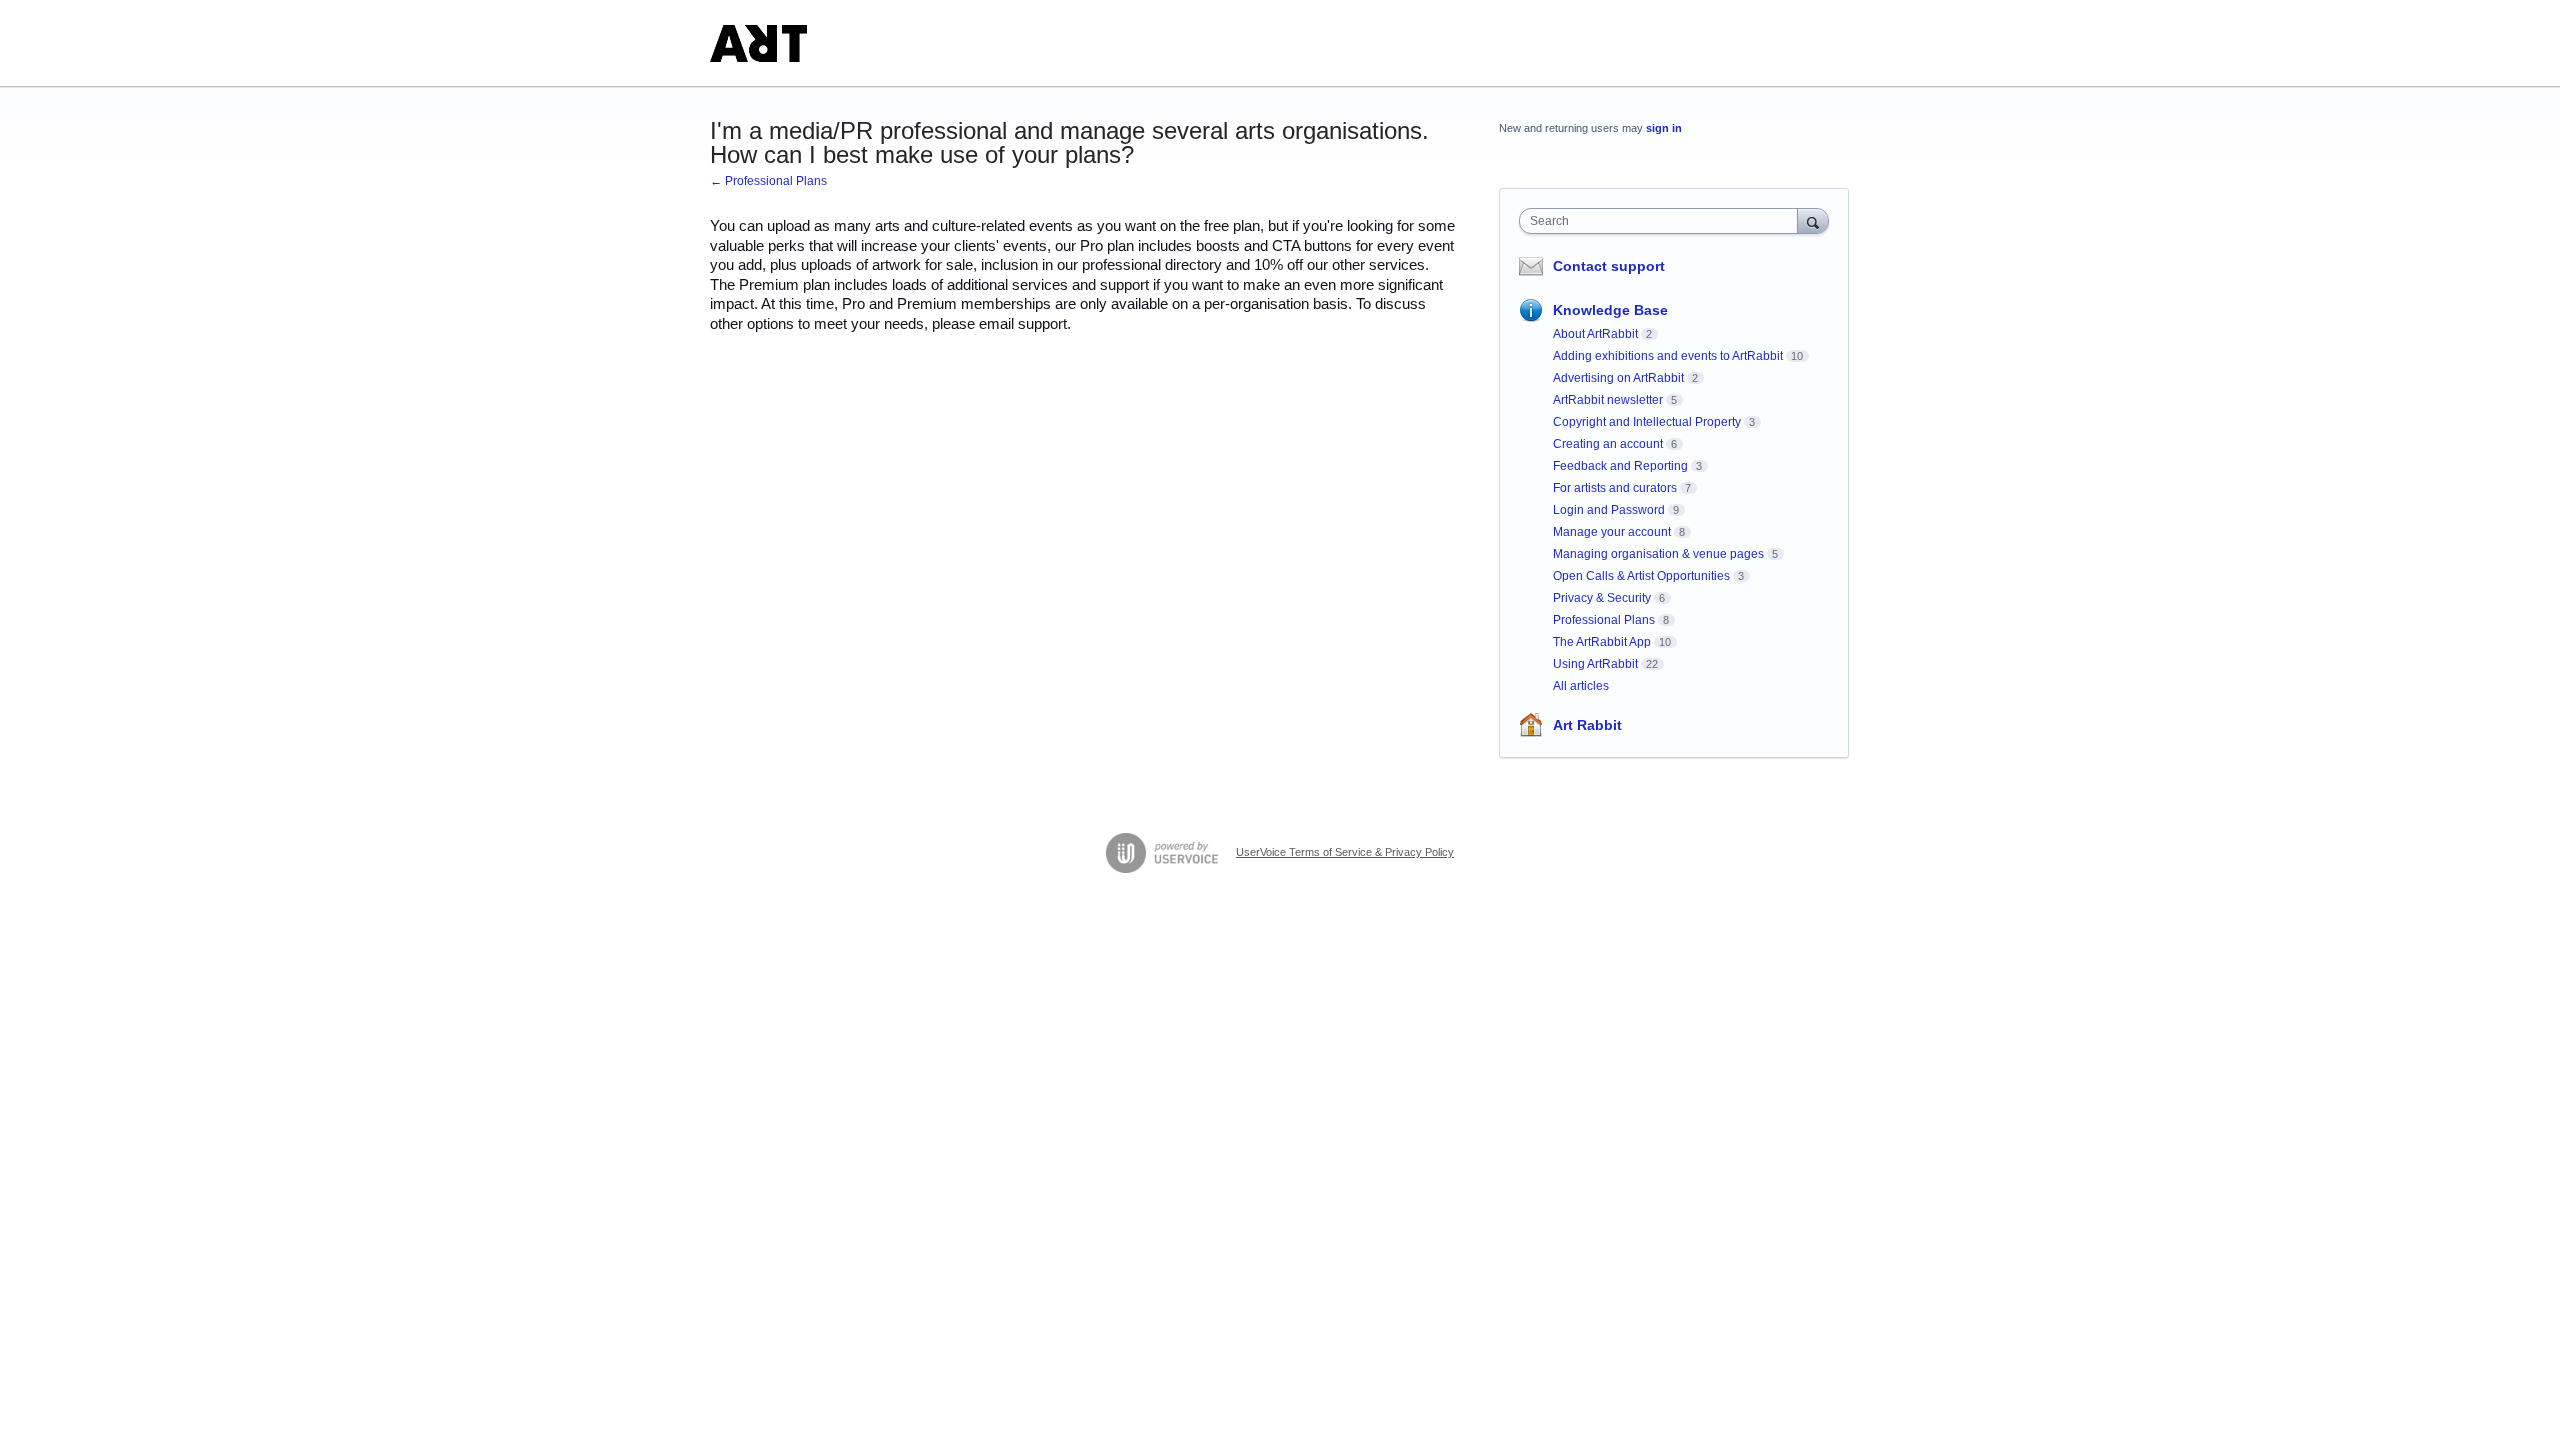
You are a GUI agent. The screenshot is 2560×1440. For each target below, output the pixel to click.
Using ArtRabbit (1595, 664)
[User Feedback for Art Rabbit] (758, 43)
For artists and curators (1615, 488)
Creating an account (1608, 444)
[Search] (1813, 220)
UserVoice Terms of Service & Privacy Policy (1345, 852)
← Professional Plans (768, 181)
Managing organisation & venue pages (1658, 554)
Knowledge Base (1610, 310)
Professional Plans (1604, 620)
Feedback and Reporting (1620, 466)
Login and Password (1609, 510)
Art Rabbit (1587, 725)
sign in (1664, 128)
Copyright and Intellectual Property (1647, 422)
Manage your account (1612, 532)
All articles (1581, 686)
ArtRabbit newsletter (1608, 400)
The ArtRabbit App (1602, 642)
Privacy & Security (1602, 598)
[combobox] (1663, 221)
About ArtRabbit (1595, 334)
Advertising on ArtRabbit (1618, 378)
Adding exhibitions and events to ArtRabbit (1668, 356)
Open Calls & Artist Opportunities (1641, 576)
